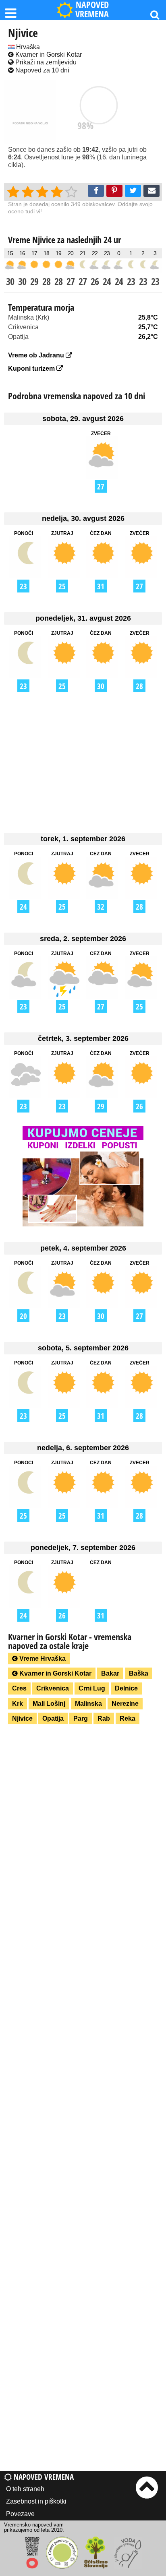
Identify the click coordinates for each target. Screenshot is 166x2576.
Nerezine (125, 1704)
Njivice (22, 1718)
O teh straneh (25, 2489)
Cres (19, 1688)
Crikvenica (53, 1688)
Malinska (88, 1704)
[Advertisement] (83, 762)
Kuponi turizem (32, 368)
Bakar (110, 1673)
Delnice (126, 1688)
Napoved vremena (43, 2477)
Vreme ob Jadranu (37, 355)
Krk (18, 1704)
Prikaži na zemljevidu (45, 62)
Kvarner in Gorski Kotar (48, 55)
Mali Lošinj (49, 1704)
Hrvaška (27, 47)
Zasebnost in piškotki (36, 2501)
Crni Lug (92, 1688)
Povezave (20, 2514)
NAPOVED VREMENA (92, 10)
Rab (104, 1718)
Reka (128, 1718)
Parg (81, 1718)
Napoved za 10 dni (41, 70)
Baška (139, 1673)
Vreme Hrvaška (42, 1659)
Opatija (53, 1718)
